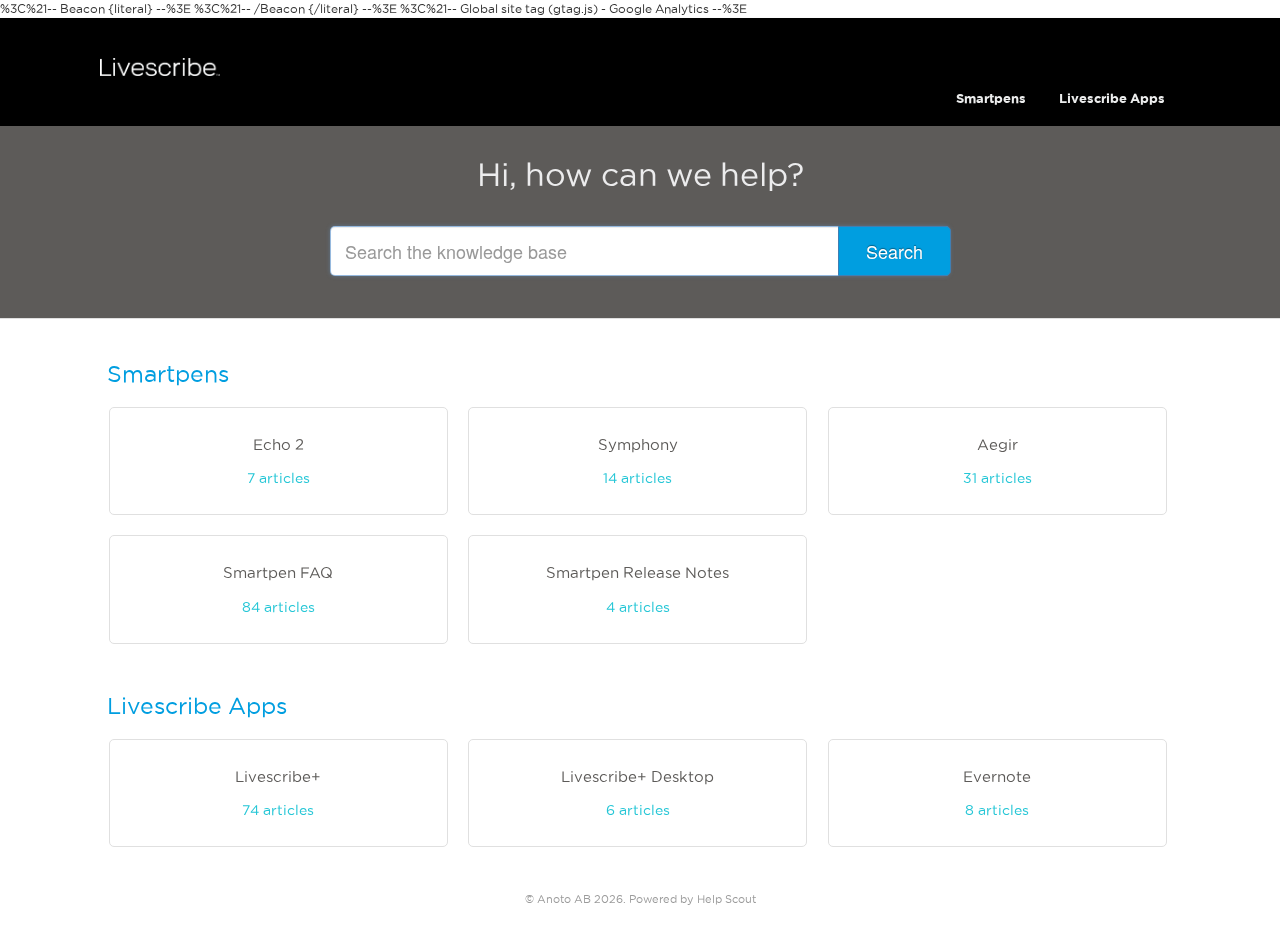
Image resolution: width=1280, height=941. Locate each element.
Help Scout (726, 899)
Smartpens (991, 98)
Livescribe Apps (1112, 98)
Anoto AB (564, 899)
